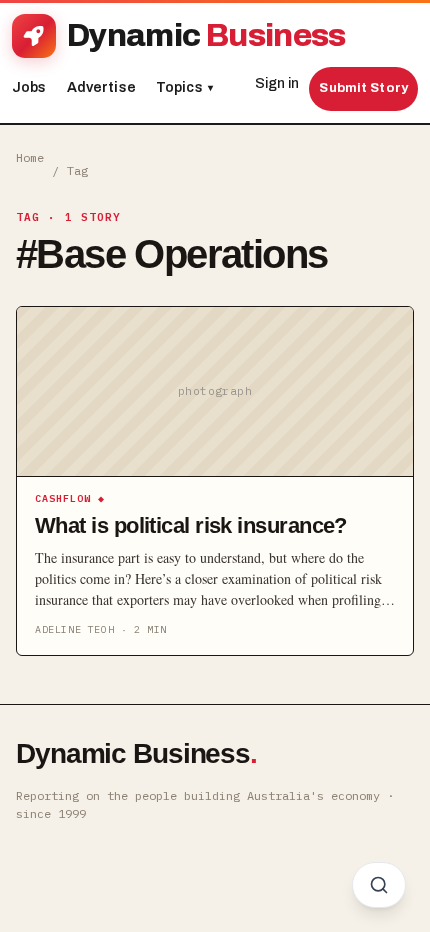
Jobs (29, 87)
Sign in (277, 83)
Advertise (101, 87)
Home (30, 157)
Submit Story (363, 88)
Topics (184, 87)
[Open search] (379, 885)
